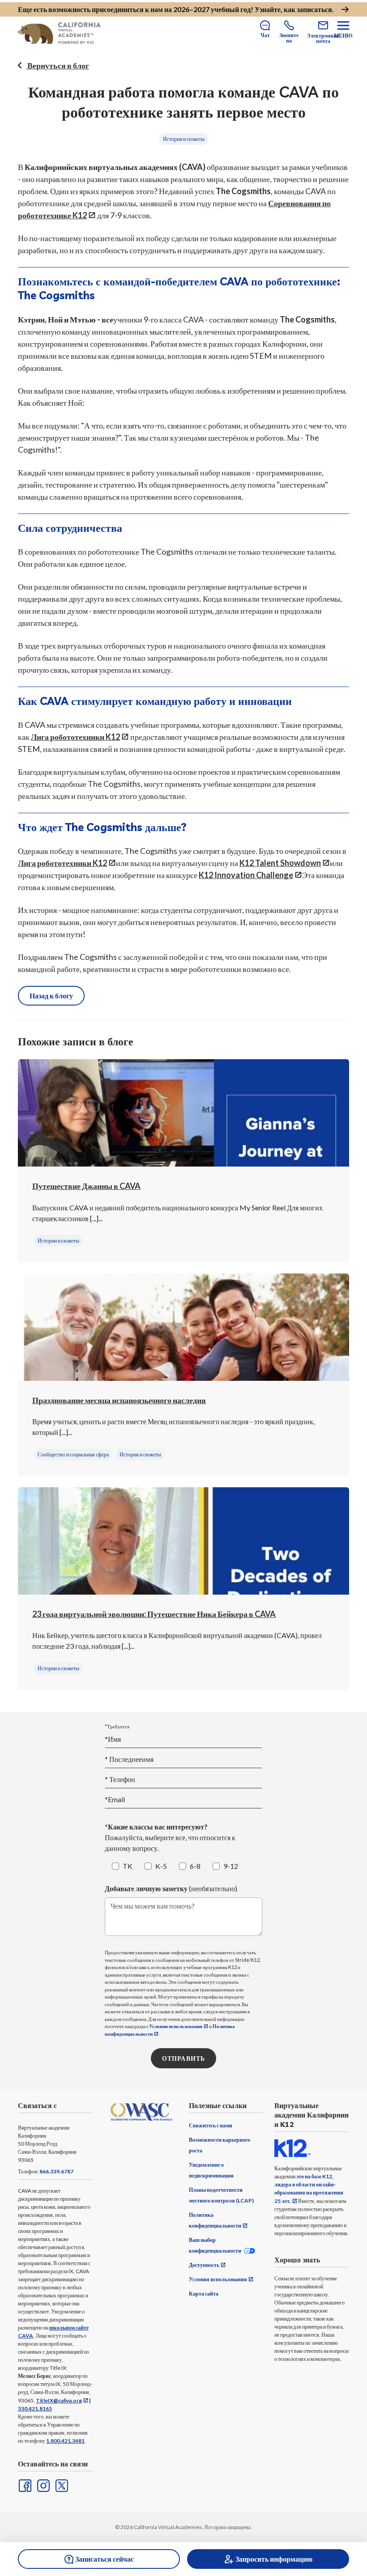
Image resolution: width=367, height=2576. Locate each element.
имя (129, 1759)
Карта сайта (204, 2294)
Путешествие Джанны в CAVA (86, 1186)
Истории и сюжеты (184, 139)
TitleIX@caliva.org (59, 2400)
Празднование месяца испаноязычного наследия (119, 1400)
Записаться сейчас (105, 2559)
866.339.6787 (56, 2171)
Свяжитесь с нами (211, 2125)
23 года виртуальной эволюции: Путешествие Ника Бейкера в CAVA (154, 1614)
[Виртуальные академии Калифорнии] (59, 33)
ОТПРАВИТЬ (184, 2058)
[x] (61, 2485)
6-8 (195, 1866)
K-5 (161, 1866)
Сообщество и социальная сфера (73, 1454)
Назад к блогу (51, 995)
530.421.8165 (35, 2408)
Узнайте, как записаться (293, 9)
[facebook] (24, 2485)
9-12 (231, 1866)
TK (128, 1866)
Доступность (204, 2265)
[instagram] (43, 2485)
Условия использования (176, 2026)
